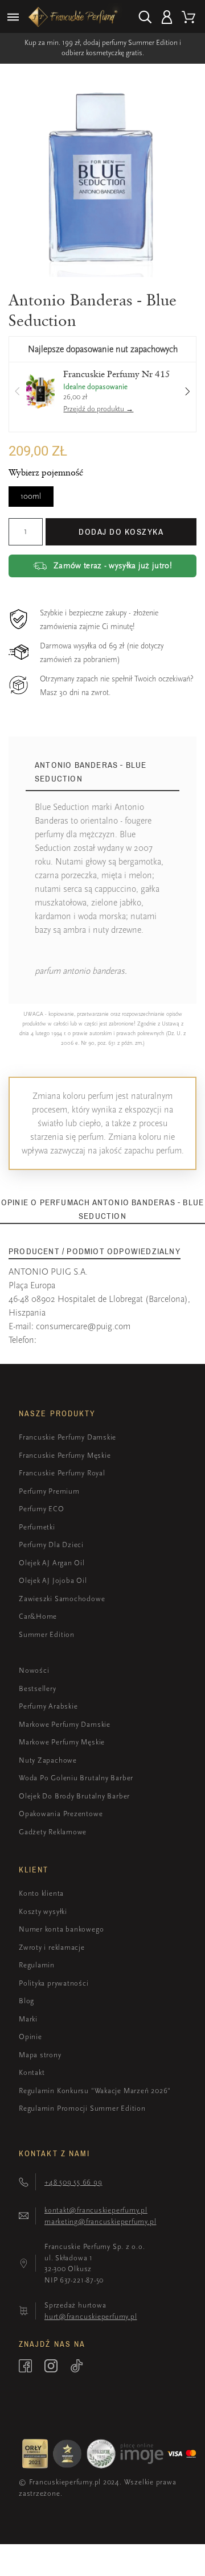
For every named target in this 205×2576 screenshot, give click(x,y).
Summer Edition (47, 1634)
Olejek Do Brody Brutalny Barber (74, 1796)
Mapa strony (40, 2055)
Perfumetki (37, 1527)
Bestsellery (38, 1688)
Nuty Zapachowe (48, 1760)
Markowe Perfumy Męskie (62, 1742)
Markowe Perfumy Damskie (65, 1724)
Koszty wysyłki (43, 1911)
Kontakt (32, 2072)
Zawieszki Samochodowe (62, 1599)
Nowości (34, 1670)
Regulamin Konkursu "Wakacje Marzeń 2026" (95, 2091)
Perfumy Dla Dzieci (51, 1545)
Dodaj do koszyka (121, 532)
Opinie (30, 2037)
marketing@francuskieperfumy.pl (100, 2221)
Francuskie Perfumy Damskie (67, 1437)
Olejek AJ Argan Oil (52, 1563)
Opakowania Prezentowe (61, 1814)
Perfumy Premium (49, 1491)
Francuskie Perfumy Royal (62, 1473)
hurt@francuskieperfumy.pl (91, 2316)
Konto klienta (41, 1893)
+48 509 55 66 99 (73, 2182)
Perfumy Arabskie (48, 1706)
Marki (28, 2019)
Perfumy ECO (42, 1509)
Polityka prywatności (54, 1983)
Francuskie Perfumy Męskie (65, 1455)
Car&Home (38, 1616)
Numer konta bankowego (61, 1929)
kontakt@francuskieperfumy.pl (96, 2210)
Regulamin (37, 1965)
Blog (26, 2001)
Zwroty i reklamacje (52, 1947)
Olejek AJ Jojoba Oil (53, 1580)
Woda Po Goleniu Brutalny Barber (76, 1778)
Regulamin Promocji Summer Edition (82, 2108)
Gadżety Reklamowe (53, 1832)
